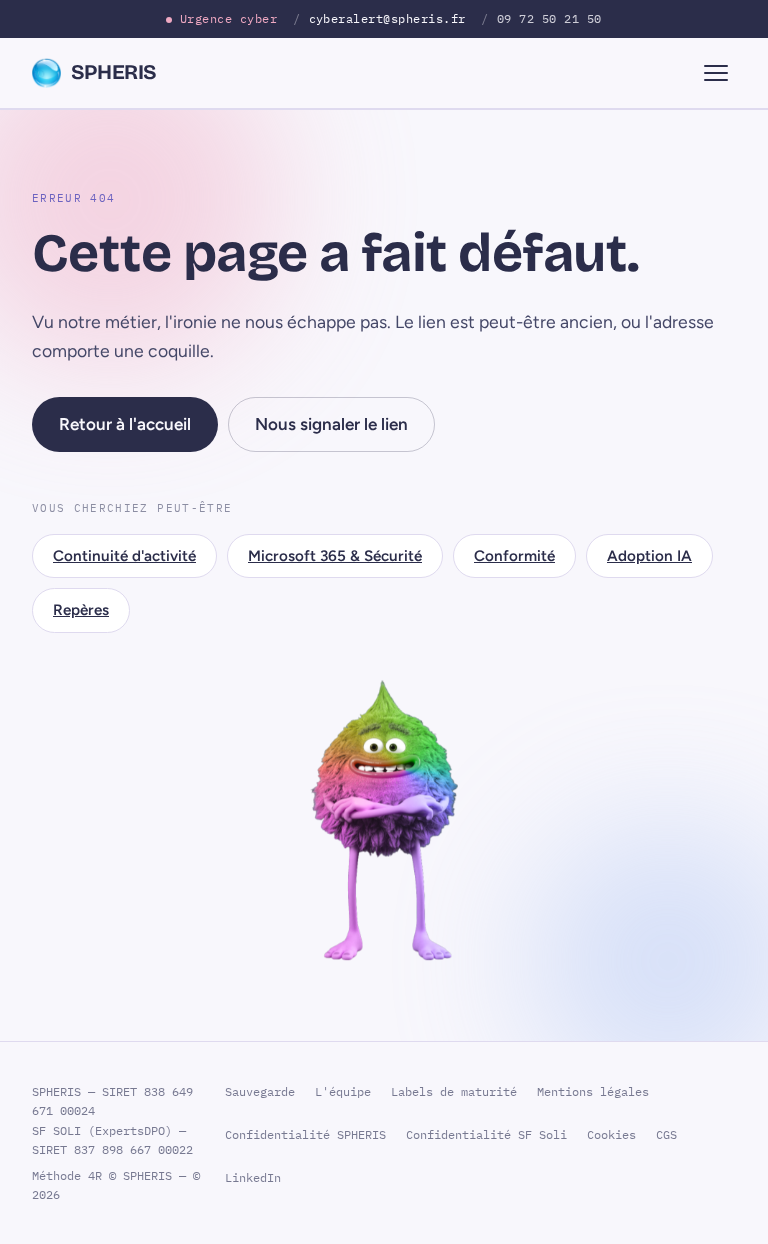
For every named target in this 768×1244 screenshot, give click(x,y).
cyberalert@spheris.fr (387, 18)
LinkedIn (253, 1177)
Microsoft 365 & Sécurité (335, 556)
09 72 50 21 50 (549, 18)
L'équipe (343, 1091)
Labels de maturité (454, 1091)
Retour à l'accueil (125, 424)
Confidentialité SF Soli (486, 1134)
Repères (81, 610)
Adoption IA (649, 556)
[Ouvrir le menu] (716, 73)
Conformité (514, 556)
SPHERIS (114, 72)
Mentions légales (593, 1091)
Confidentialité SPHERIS (305, 1134)
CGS (666, 1134)
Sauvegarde (260, 1091)
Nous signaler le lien (331, 424)
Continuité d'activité (124, 556)
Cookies (611, 1134)
